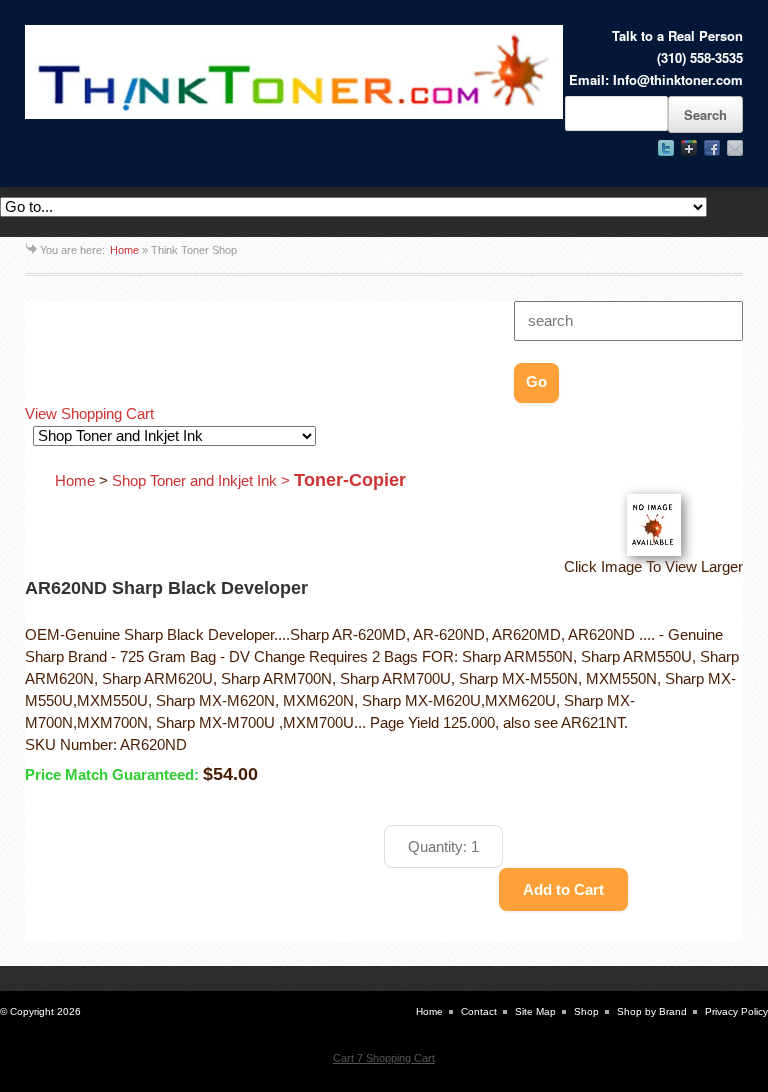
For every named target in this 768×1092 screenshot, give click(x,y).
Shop (586, 1011)
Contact (479, 1011)
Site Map (535, 1011)
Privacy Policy (736, 1011)
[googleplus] (689, 148)
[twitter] (666, 148)
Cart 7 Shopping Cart (384, 1058)
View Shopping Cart (89, 414)
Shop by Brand (652, 1011)
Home (124, 250)
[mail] (735, 148)
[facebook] (712, 148)
